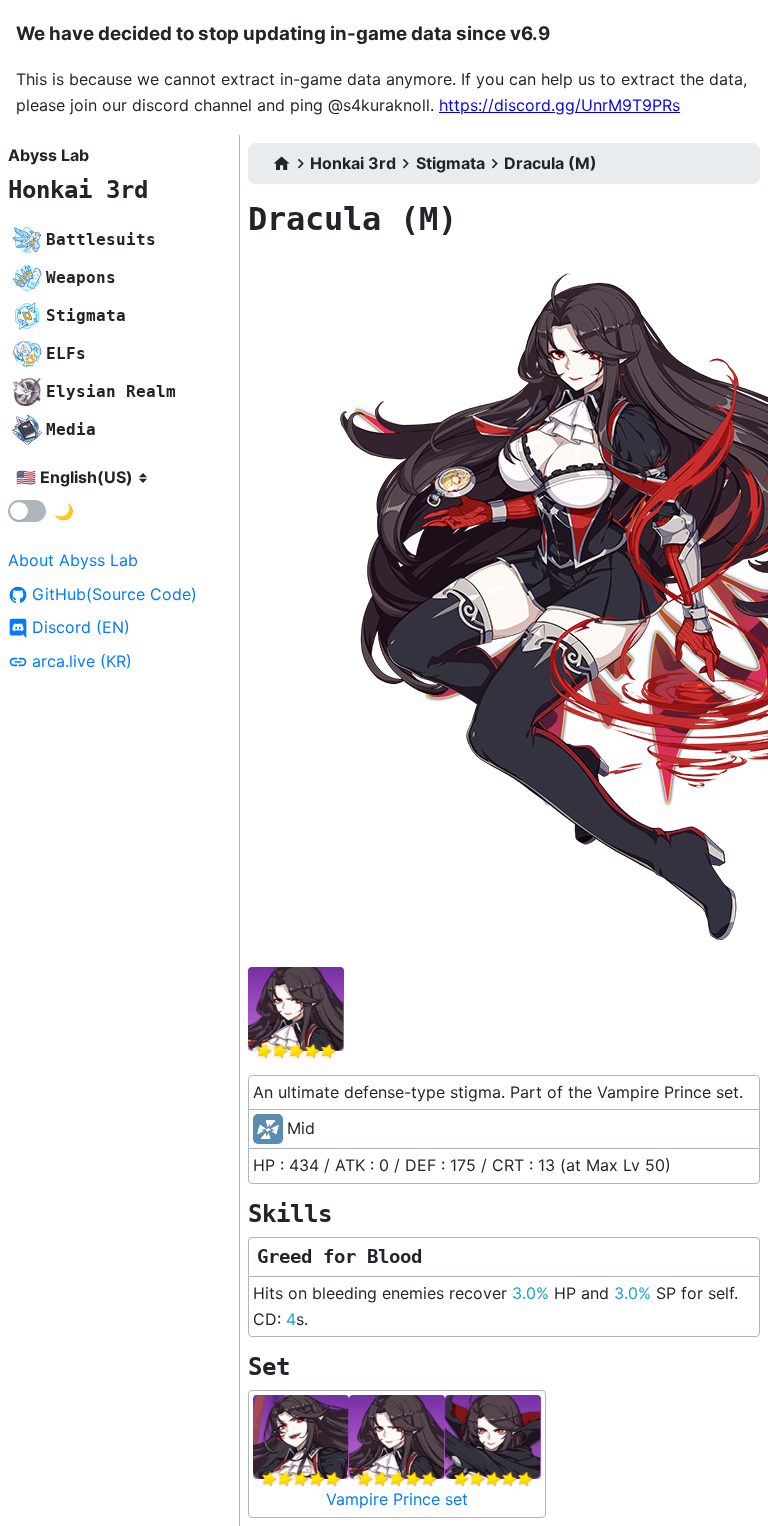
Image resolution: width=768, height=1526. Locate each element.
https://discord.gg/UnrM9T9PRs (559, 105)
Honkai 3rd (78, 190)
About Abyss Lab (73, 560)
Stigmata (450, 163)
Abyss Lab (48, 155)
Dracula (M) (550, 163)
